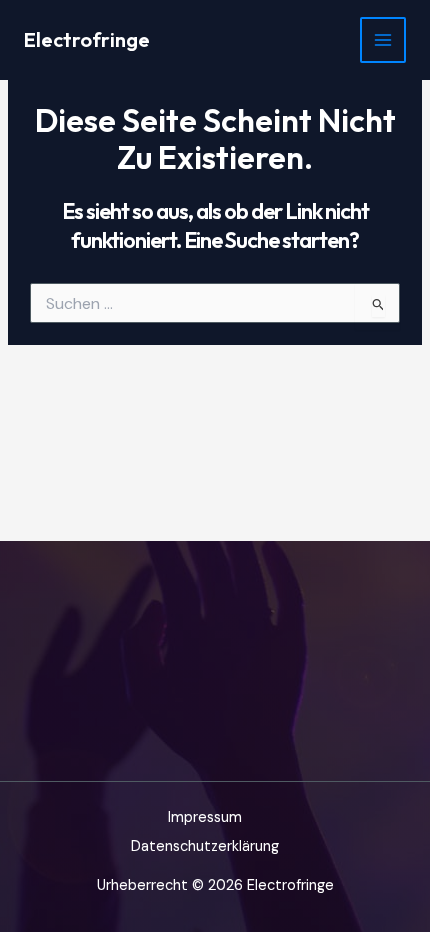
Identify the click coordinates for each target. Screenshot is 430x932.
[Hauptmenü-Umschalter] (383, 40)
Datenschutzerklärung (205, 846)
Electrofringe (87, 39)
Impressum (205, 817)
